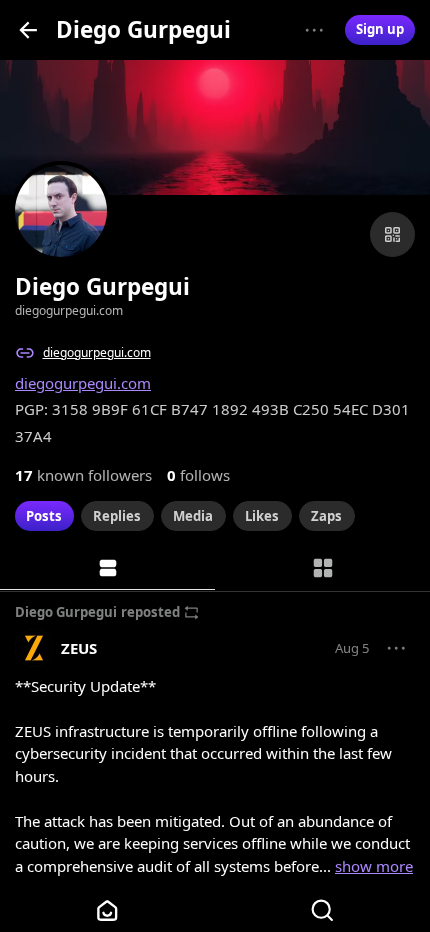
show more (374, 866)
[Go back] (28, 29)
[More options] (314, 30)
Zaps (326, 516)
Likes (262, 516)
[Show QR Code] (392, 234)
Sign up (380, 29)
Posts (44, 516)
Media (193, 516)
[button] (397, 649)
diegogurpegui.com (97, 352)
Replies (117, 516)
